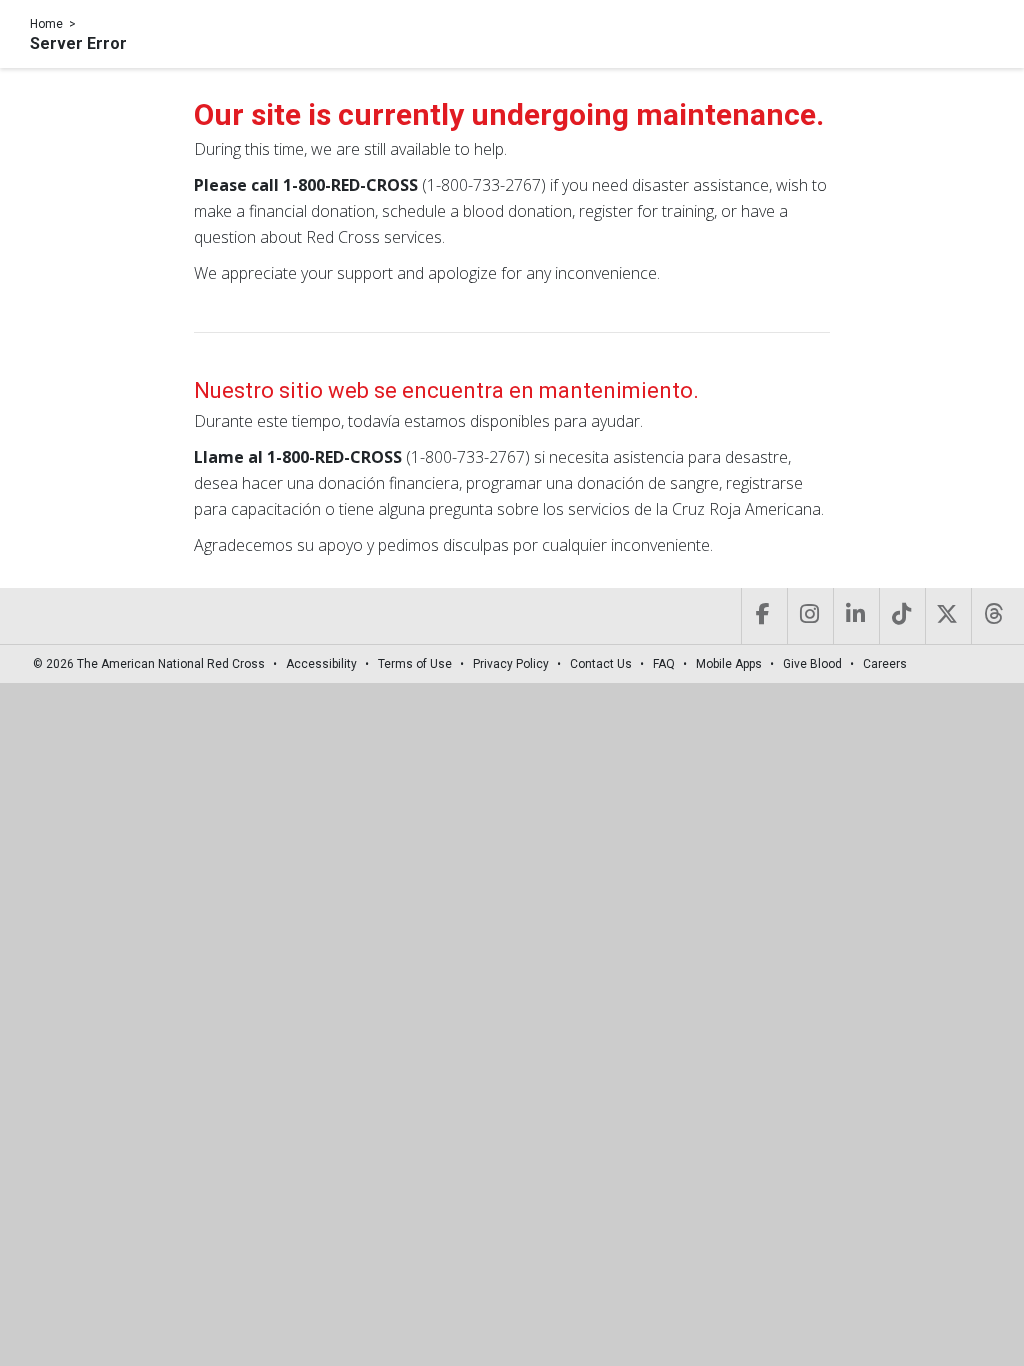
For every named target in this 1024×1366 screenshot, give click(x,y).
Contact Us (601, 664)
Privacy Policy (511, 664)
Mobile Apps (729, 664)
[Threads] (992, 616)
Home (46, 24)
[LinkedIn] (854, 616)
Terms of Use (415, 664)
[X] (946, 616)
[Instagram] (808, 616)
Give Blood (812, 664)
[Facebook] (762, 616)
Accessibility (321, 664)
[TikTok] (900, 616)
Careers (885, 664)
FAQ (664, 664)
